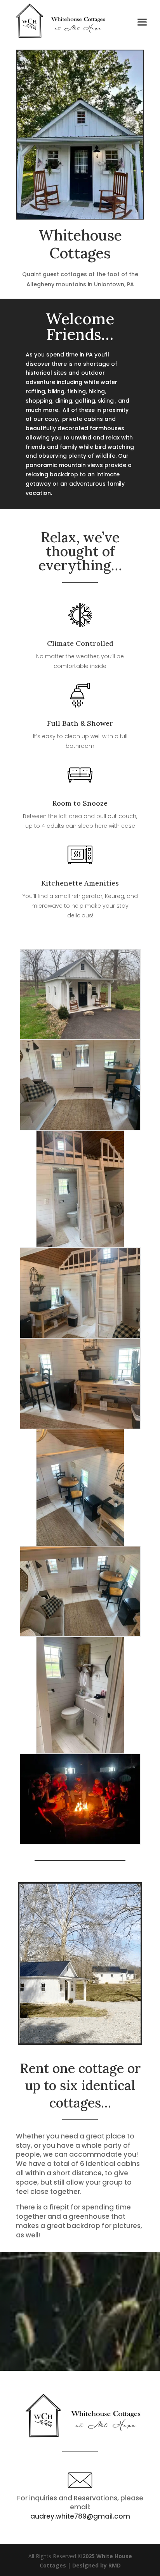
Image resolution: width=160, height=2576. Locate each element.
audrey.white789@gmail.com (80, 2516)
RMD (115, 2565)
